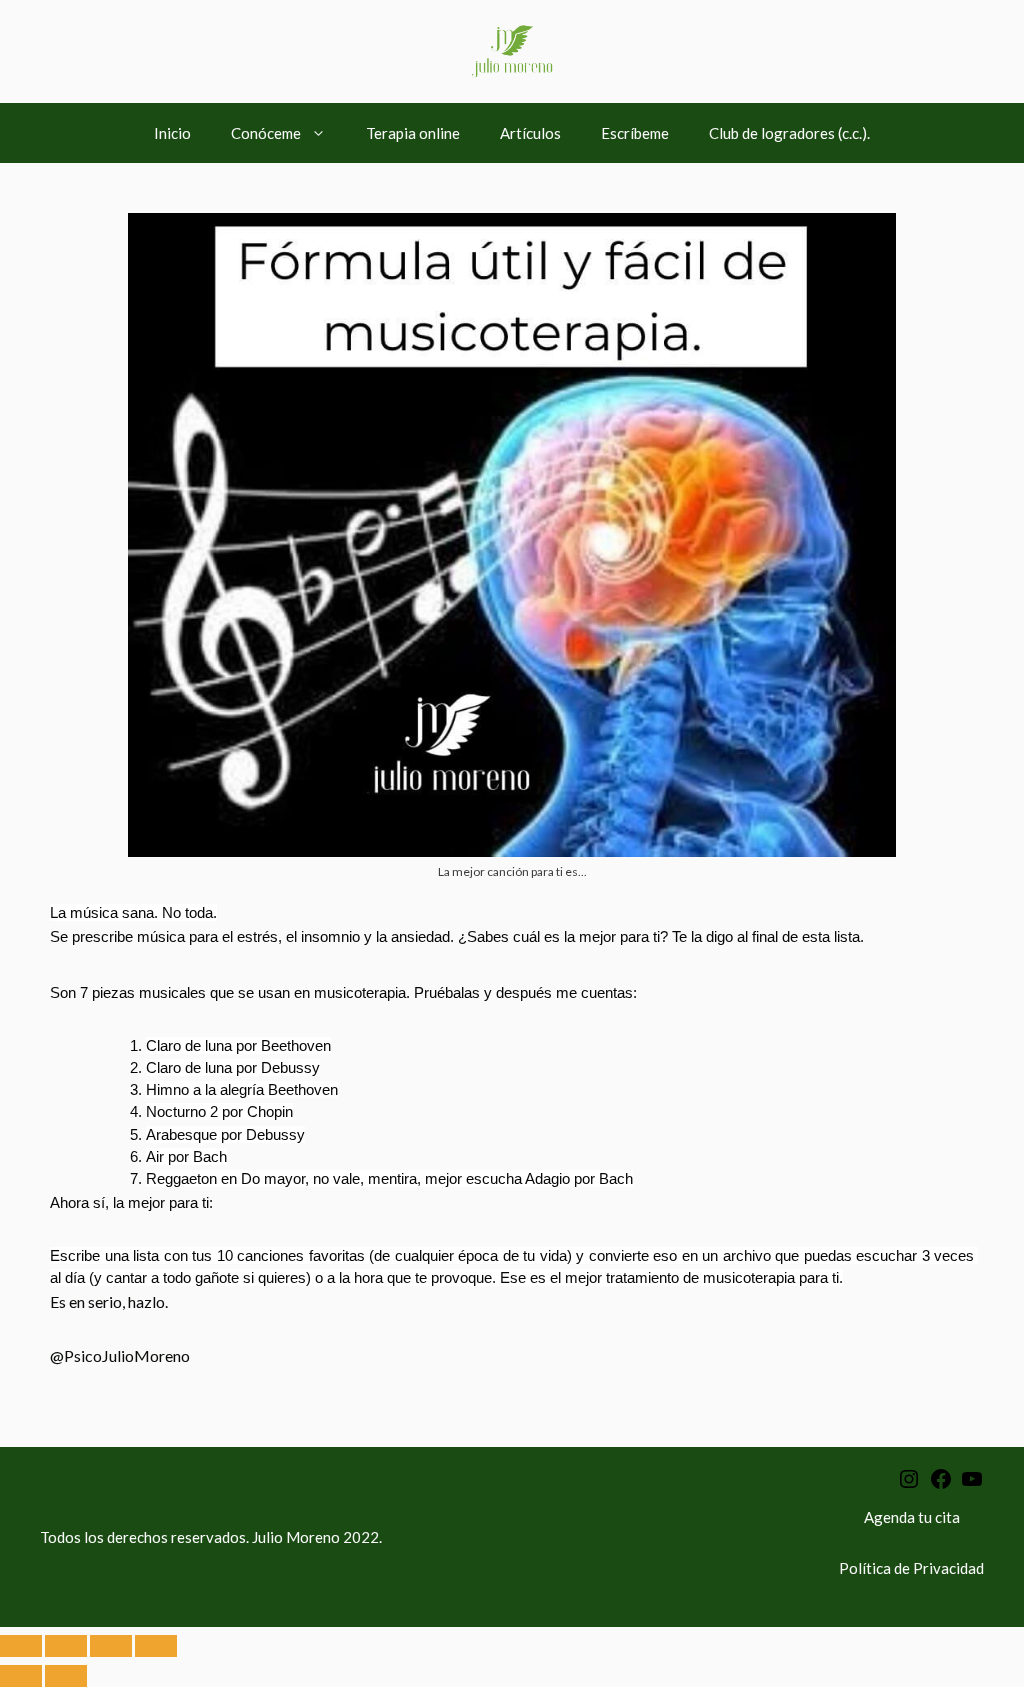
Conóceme (266, 133)
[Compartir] (111, 1646)
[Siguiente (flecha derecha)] (66, 1676)
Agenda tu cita (912, 1517)
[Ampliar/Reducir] (21, 1646)
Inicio (172, 133)
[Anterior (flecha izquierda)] (21, 1676)
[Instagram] (909, 1485)
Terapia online (413, 133)
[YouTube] (972, 1485)
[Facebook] (941, 1485)
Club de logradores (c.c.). (789, 133)
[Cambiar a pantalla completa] (66, 1646)
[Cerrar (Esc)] (156, 1646)
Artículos (530, 133)
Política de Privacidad (911, 1568)
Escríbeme (635, 133)
